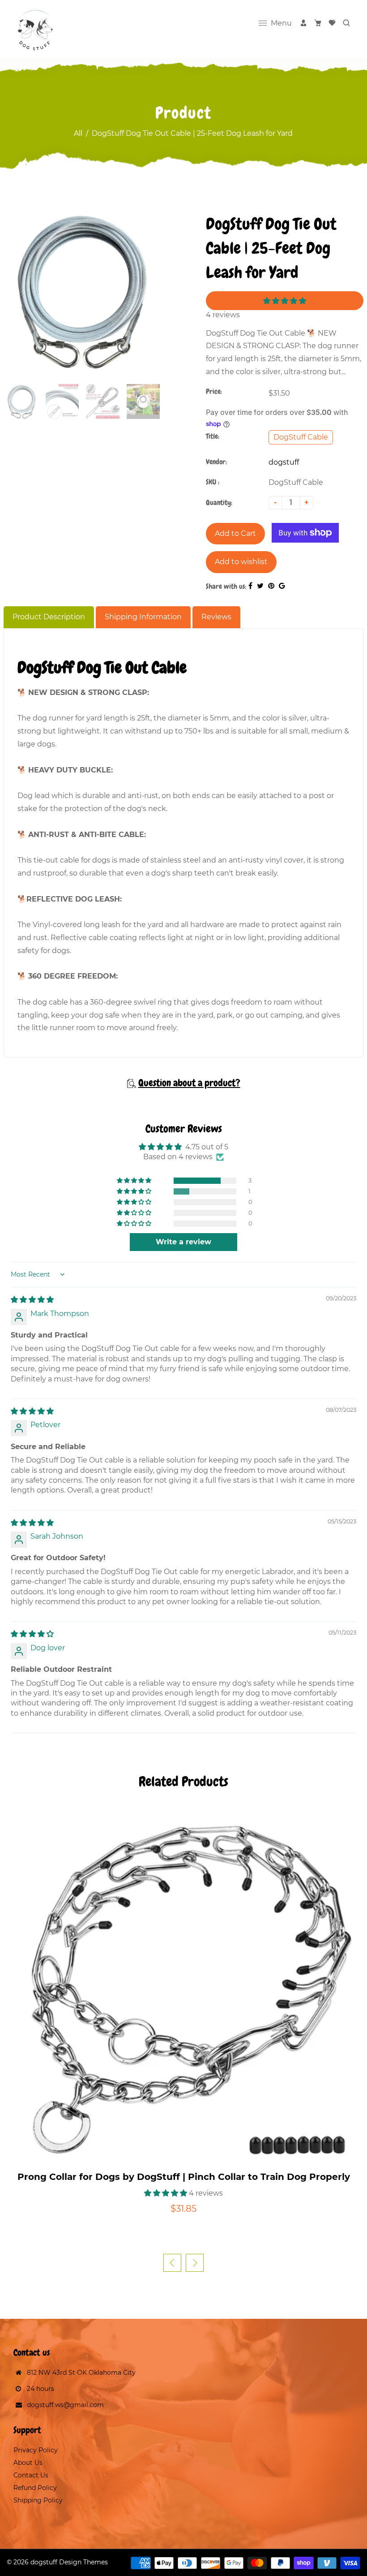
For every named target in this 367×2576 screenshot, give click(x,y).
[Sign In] (303, 23)
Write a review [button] (183, 1242)
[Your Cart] (318, 23)
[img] (32, 1300)
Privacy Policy (36, 2450)
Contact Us (31, 2475)
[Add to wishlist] (192, 2155)
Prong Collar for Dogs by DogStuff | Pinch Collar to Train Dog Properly (184, 2177)
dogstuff (284, 462)
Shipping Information (143, 617)
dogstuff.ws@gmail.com (65, 2405)
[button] (285, 301)
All (78, 133)
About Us (28, 2463)
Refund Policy (35, 2488)
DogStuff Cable (301, 437)
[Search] (346, 23)
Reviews (216, 617)
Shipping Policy (38, 2500)
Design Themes (83, 2562)
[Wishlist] (332, 23)
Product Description (49, 617)
